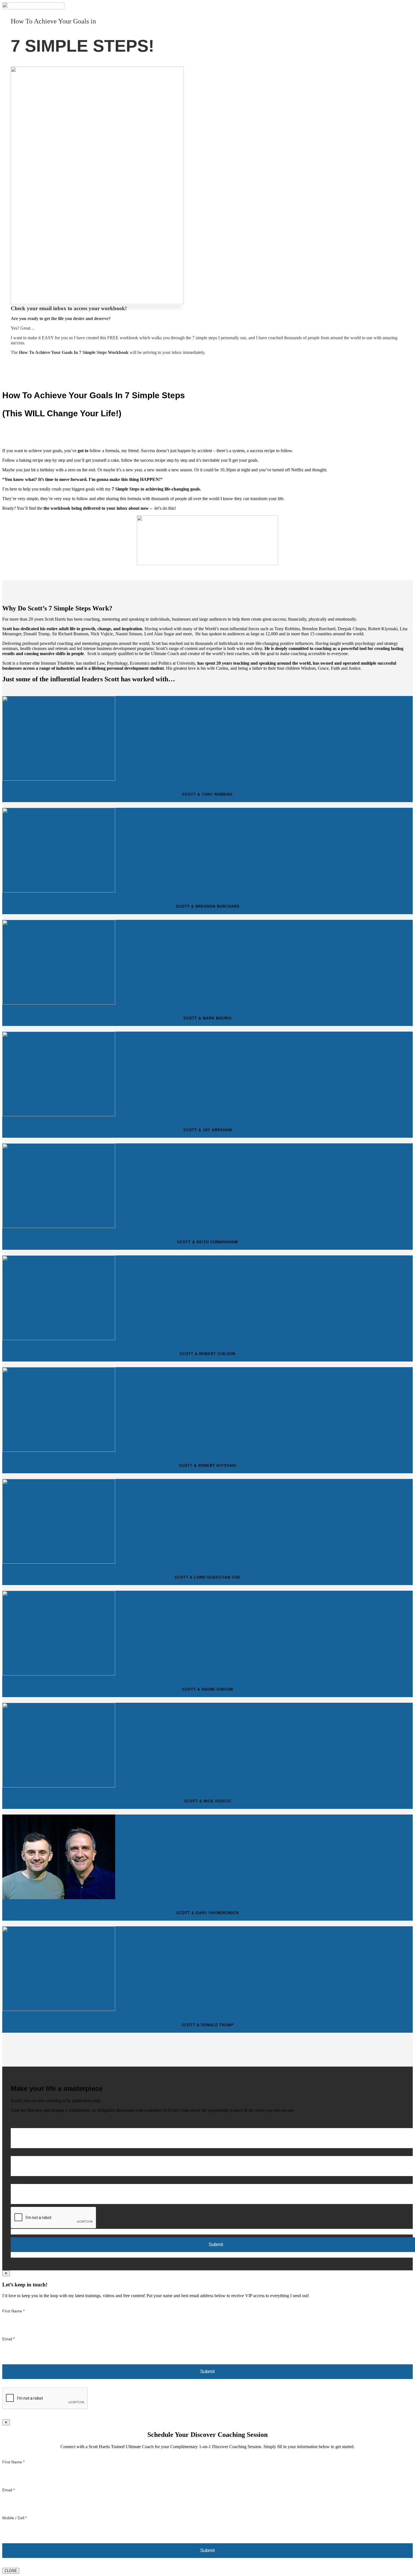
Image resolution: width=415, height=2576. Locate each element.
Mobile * (18, 2181)
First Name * (22, 2126)
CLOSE (11, 2571)
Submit (207, 2372)
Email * (17, 2153)
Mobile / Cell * (15, 2518)
